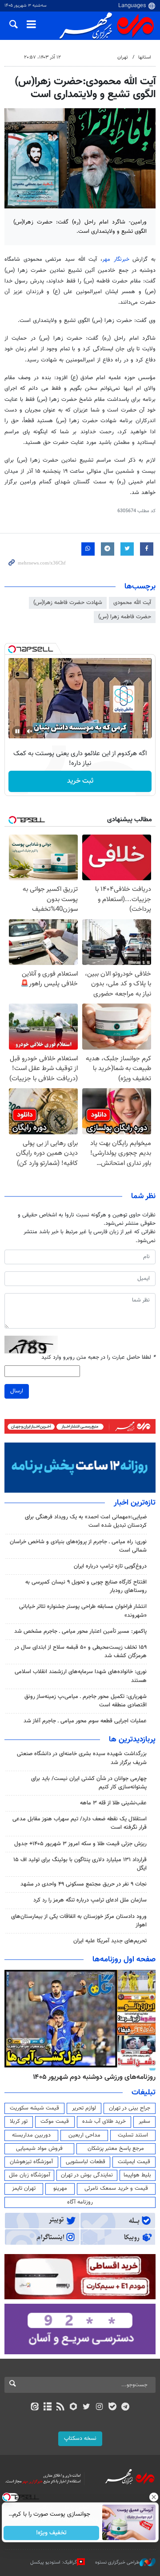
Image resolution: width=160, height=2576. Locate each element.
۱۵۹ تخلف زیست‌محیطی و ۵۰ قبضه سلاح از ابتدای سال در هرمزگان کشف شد (80, 1652)
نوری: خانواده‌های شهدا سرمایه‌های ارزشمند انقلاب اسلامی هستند (81, 1676)
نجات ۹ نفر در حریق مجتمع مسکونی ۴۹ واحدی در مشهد (84, 1884)
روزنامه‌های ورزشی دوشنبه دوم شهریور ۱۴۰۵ (94, 2077)
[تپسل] (12, 649)
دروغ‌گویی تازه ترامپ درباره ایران (110, 1566)
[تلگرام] (126, 2407)
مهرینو (60, 2188)
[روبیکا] (74, 2407)
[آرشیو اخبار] (47, 2407)
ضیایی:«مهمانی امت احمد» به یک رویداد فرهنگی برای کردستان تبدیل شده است (86, 1521)
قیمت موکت (55, 2121)
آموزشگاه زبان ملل (30, 2175)
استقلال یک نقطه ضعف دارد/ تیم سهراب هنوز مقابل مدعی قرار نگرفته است (80, 1823)
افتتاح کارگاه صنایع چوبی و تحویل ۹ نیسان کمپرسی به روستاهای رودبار (86, 1586)
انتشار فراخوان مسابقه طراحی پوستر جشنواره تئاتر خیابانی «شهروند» (83, 1611)
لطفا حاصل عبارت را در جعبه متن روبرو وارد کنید (98, 1358)
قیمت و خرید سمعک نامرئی (116, 2188)
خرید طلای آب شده (104, 2121)
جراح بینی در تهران (130, 2108)
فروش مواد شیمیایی (39, 2149)
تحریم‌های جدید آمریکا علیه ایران (110, 1941)
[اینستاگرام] (99, 2407)
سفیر (144, 2121)
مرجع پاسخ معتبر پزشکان (116, 2149)
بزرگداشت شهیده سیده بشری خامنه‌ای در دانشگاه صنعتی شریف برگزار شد (82, 1758)
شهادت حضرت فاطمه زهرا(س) (68, 603)
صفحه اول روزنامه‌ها (124, 1960)
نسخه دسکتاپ (80, 2439)
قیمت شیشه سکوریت (34, 2108)
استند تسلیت (133, 2135)
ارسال (17, 1391)
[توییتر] (86, 2407)
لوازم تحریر (84, 2108)
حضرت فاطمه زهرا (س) (125, 617)
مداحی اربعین (84, 2135)
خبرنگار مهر (117, 259)
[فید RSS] (61, 2407)
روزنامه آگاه (80, 2202)
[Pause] (17, 731)
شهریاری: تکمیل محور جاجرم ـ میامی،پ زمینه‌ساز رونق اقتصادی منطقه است (86, 1701)
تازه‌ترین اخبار (135, 1503)
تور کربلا (19, 2121)
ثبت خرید (80, 781)
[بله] (112, 2407)
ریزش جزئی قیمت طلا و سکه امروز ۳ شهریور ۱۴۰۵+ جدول (80, 1844)
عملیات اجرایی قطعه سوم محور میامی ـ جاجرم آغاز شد (85, 1721)
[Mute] (30, 731)
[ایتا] (34, 2407)
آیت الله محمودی (132, 603)
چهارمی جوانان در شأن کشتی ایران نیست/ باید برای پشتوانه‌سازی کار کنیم (89, 1783)
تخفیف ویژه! (51, 2533)
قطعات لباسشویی (86, 2162)
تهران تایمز (24, 2188)
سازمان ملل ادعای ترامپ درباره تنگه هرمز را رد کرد (90, 1900)
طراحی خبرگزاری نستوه (117, 2562)
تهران (123, 57)
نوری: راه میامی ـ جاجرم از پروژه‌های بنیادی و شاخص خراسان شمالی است (78, 1546)
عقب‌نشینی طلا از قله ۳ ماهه (113, 1803)
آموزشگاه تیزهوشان (31, 2162)
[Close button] (153, 2497)
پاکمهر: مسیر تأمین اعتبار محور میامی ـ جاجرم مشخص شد (80, 1631)
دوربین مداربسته (31, 2135)
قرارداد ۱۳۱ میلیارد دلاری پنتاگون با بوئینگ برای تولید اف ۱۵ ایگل (80, 1864)
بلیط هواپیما (137, 2175)
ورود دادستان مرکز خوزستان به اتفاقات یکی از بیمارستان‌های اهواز (79, 1921)
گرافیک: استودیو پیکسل (54, 2562)
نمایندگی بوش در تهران (87, 2175)
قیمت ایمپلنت (134, 2162)
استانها (145, 57)
